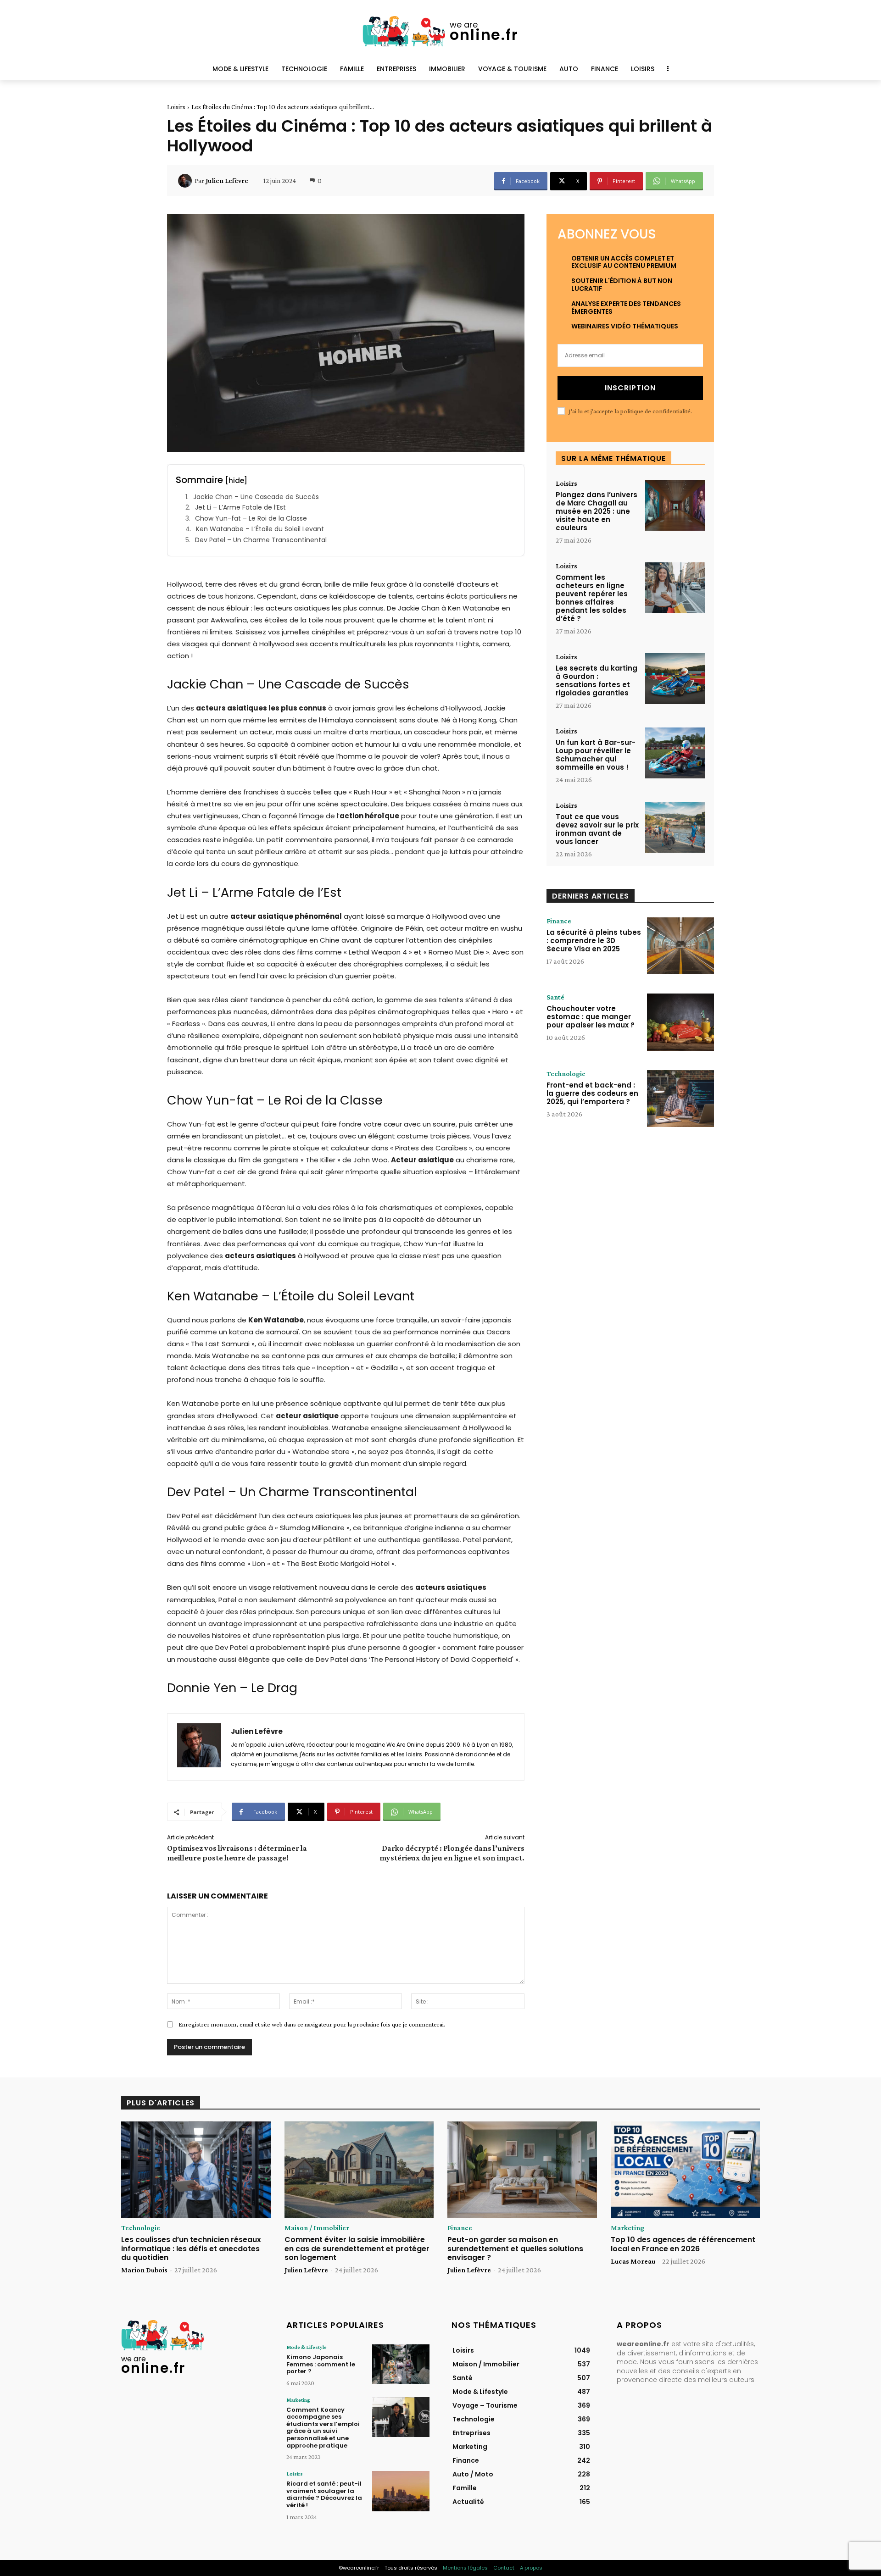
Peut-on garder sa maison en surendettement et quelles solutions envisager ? (515, 2248)
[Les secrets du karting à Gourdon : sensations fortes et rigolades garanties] (675, 679)
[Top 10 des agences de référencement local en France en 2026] (686, 2170)
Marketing (627, 2228)
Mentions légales (465, 2568)
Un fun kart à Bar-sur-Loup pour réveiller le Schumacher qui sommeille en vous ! (596, 755)
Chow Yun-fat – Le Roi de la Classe (251, 519)
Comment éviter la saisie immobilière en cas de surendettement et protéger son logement (357, 2248)
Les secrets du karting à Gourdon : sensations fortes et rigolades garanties (597, 680)
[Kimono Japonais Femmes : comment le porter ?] (401, 2364)
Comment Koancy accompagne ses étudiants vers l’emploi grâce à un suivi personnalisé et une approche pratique (323, 2428)
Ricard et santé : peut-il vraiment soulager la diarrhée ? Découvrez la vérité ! (324, 2494)
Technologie (566, 1074)
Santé (555, 997)
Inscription (630, 388)
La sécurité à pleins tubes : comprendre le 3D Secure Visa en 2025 (594, 941)
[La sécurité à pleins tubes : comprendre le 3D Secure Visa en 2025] (680, 946)
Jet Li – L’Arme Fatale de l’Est (240, 508)
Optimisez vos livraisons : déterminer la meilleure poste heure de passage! (237, 1853)
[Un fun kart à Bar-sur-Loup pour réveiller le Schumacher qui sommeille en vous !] (675, 753)
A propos (531, 2568)
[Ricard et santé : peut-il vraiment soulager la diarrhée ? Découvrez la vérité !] (401, 2491)
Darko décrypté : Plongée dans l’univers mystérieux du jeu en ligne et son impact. (452, 1853)
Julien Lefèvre (227, 181)
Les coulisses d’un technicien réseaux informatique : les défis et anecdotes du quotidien (191, 2248)
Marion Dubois (144, 2270)
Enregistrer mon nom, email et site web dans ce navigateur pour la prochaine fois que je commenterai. (312, 2024)
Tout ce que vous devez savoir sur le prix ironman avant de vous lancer (597, 829)
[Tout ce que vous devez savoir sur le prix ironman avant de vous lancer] (675, 827)
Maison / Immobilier (317, 2228)
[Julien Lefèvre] (186, 181)
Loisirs (176, 107)
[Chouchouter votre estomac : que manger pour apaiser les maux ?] (680, 1022)
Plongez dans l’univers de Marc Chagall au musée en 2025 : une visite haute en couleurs (597, 511)
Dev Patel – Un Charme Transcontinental (261, 540)
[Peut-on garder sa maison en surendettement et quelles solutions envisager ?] (522, 2170)
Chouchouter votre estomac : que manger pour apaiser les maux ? (591, 1017)
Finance (559, 921)
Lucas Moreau (633, 2261)
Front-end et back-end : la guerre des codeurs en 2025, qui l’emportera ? (592, 1093)
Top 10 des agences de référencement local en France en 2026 (683, 2244)
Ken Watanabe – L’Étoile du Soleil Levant (260, 529)
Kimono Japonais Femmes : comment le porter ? (321, 2364)
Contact (504, 2568)
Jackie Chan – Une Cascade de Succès (256, 497)
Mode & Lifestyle (307, 2347)
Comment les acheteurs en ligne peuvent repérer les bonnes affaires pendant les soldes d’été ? (592, 598)
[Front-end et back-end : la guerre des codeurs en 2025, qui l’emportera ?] (680, 1099)
